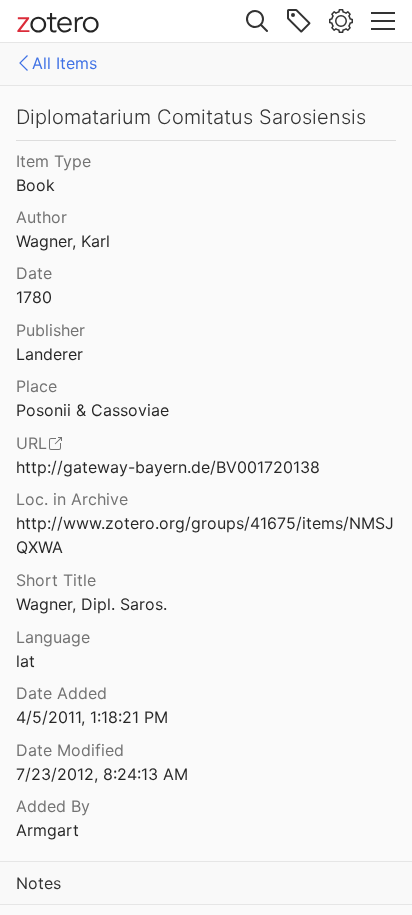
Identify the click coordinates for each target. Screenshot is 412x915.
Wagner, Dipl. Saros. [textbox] (91, 604)
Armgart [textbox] (47, 830)
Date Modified (70, 750)
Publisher (50, 330)
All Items (64, 63)
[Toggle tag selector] (299, 21)
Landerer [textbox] (49, 354)
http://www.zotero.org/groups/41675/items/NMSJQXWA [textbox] (205, 535)
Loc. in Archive (72, 499)
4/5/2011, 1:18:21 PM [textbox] (92, 717)
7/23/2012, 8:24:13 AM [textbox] (102, 774)
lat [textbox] (25, 661)
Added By (53, 806)
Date (34, 273)
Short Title (56, 580)
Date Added (61, 693)
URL (31, 443)
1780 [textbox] (34, 297)
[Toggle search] (257, 21)
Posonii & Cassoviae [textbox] (92, 410)
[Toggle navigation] (383, 21)
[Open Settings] (341, 21)
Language (53, 637)
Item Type (53, 161)
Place (36, 386)
